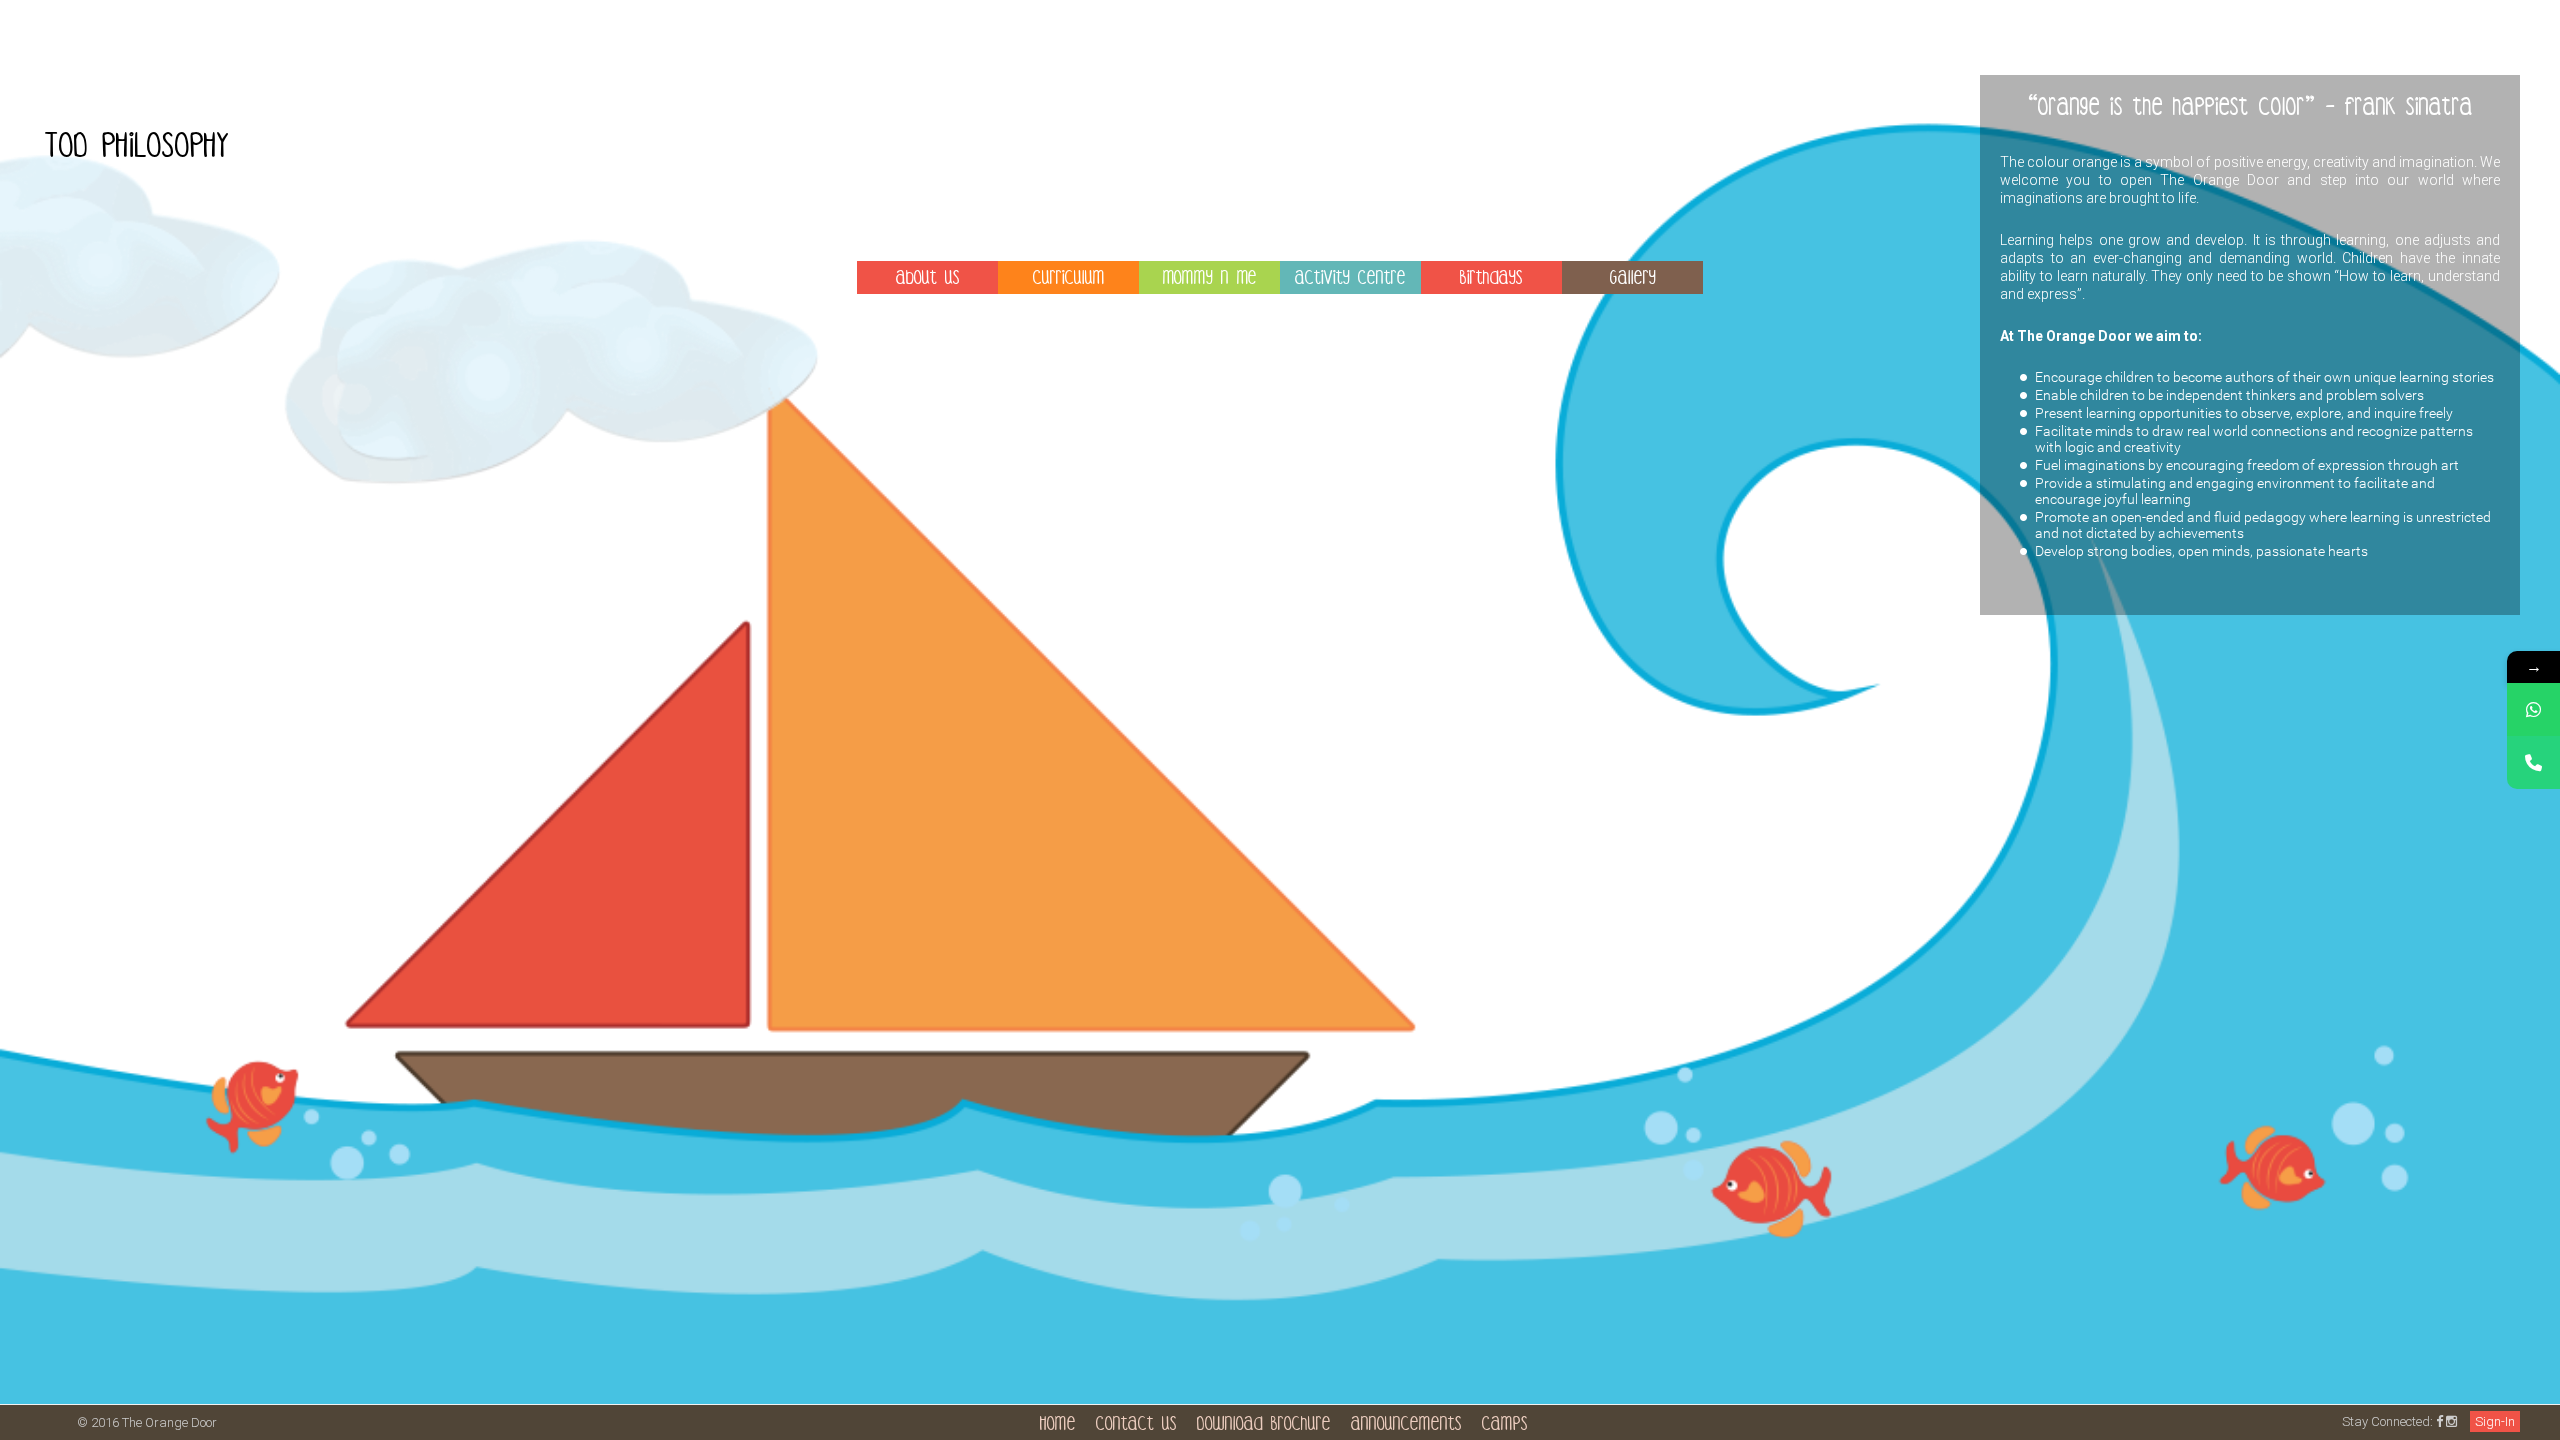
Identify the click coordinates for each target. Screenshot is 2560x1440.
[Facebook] (2439, 1421)
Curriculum (1069, 279)
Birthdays (1491, 279)
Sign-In (2495, 1421)
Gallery (1633, 279)
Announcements (1406, 1425)
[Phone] (2533, 762)
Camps (1505, 1425)
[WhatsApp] (2533, 709)
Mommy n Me (1210, 279)
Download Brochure (1264, 1425)
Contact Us (1136, 1425)
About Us (928, 279)
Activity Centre (1350, 279)
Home (1058, 1425)
